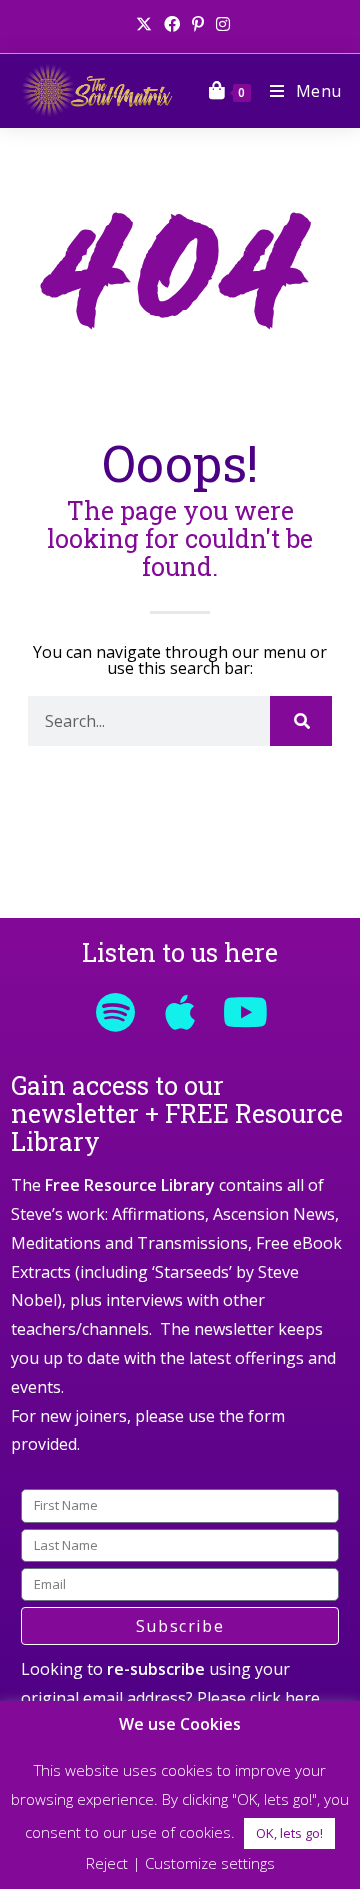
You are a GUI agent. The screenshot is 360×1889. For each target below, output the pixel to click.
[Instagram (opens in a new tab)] (220, 24)
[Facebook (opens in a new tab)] (172, 24)
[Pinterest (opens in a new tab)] (198, 24)
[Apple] (180, 1012)
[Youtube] (245, 1012)
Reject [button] (107, 1863)
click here (285, 1698)
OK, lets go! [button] (289, 1833)
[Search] (301, 721)
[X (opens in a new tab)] (144, 24)
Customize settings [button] (210, 1863)
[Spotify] (115, 1012)
